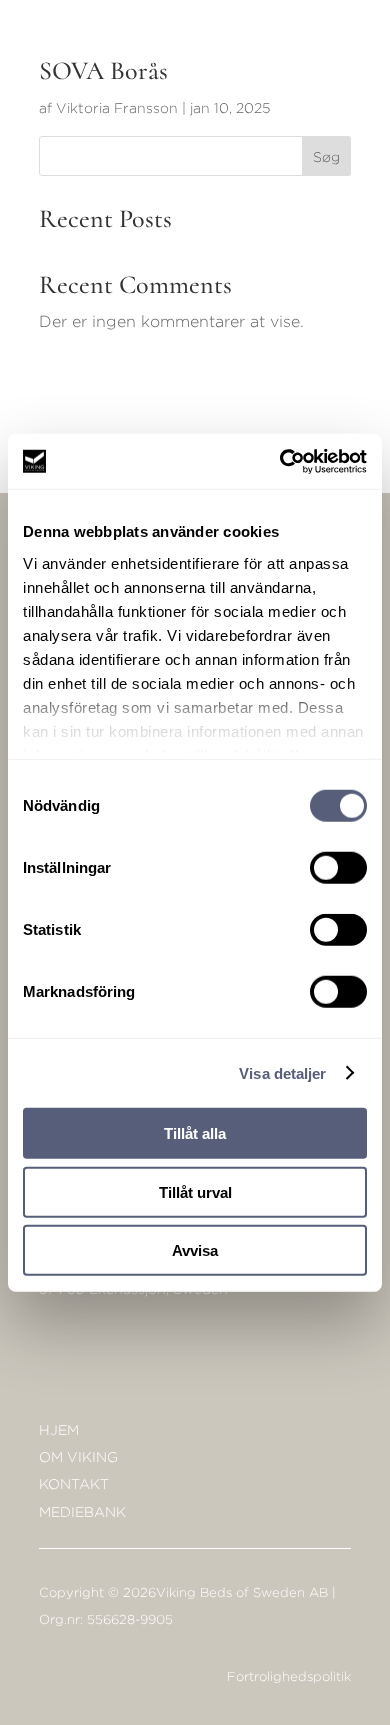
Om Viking (78, 1456)
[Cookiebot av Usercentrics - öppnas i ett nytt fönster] (280, 461)
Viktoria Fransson (117, 107)
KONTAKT (74, 1483)
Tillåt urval (195, 1191)
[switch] (338, 868)
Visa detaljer (282, 1072)
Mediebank (82, 1511)
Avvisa (195, 1250)
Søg (326, 156)
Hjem (59, 1429)
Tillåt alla (195, 1133)
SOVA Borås (103, 70)
